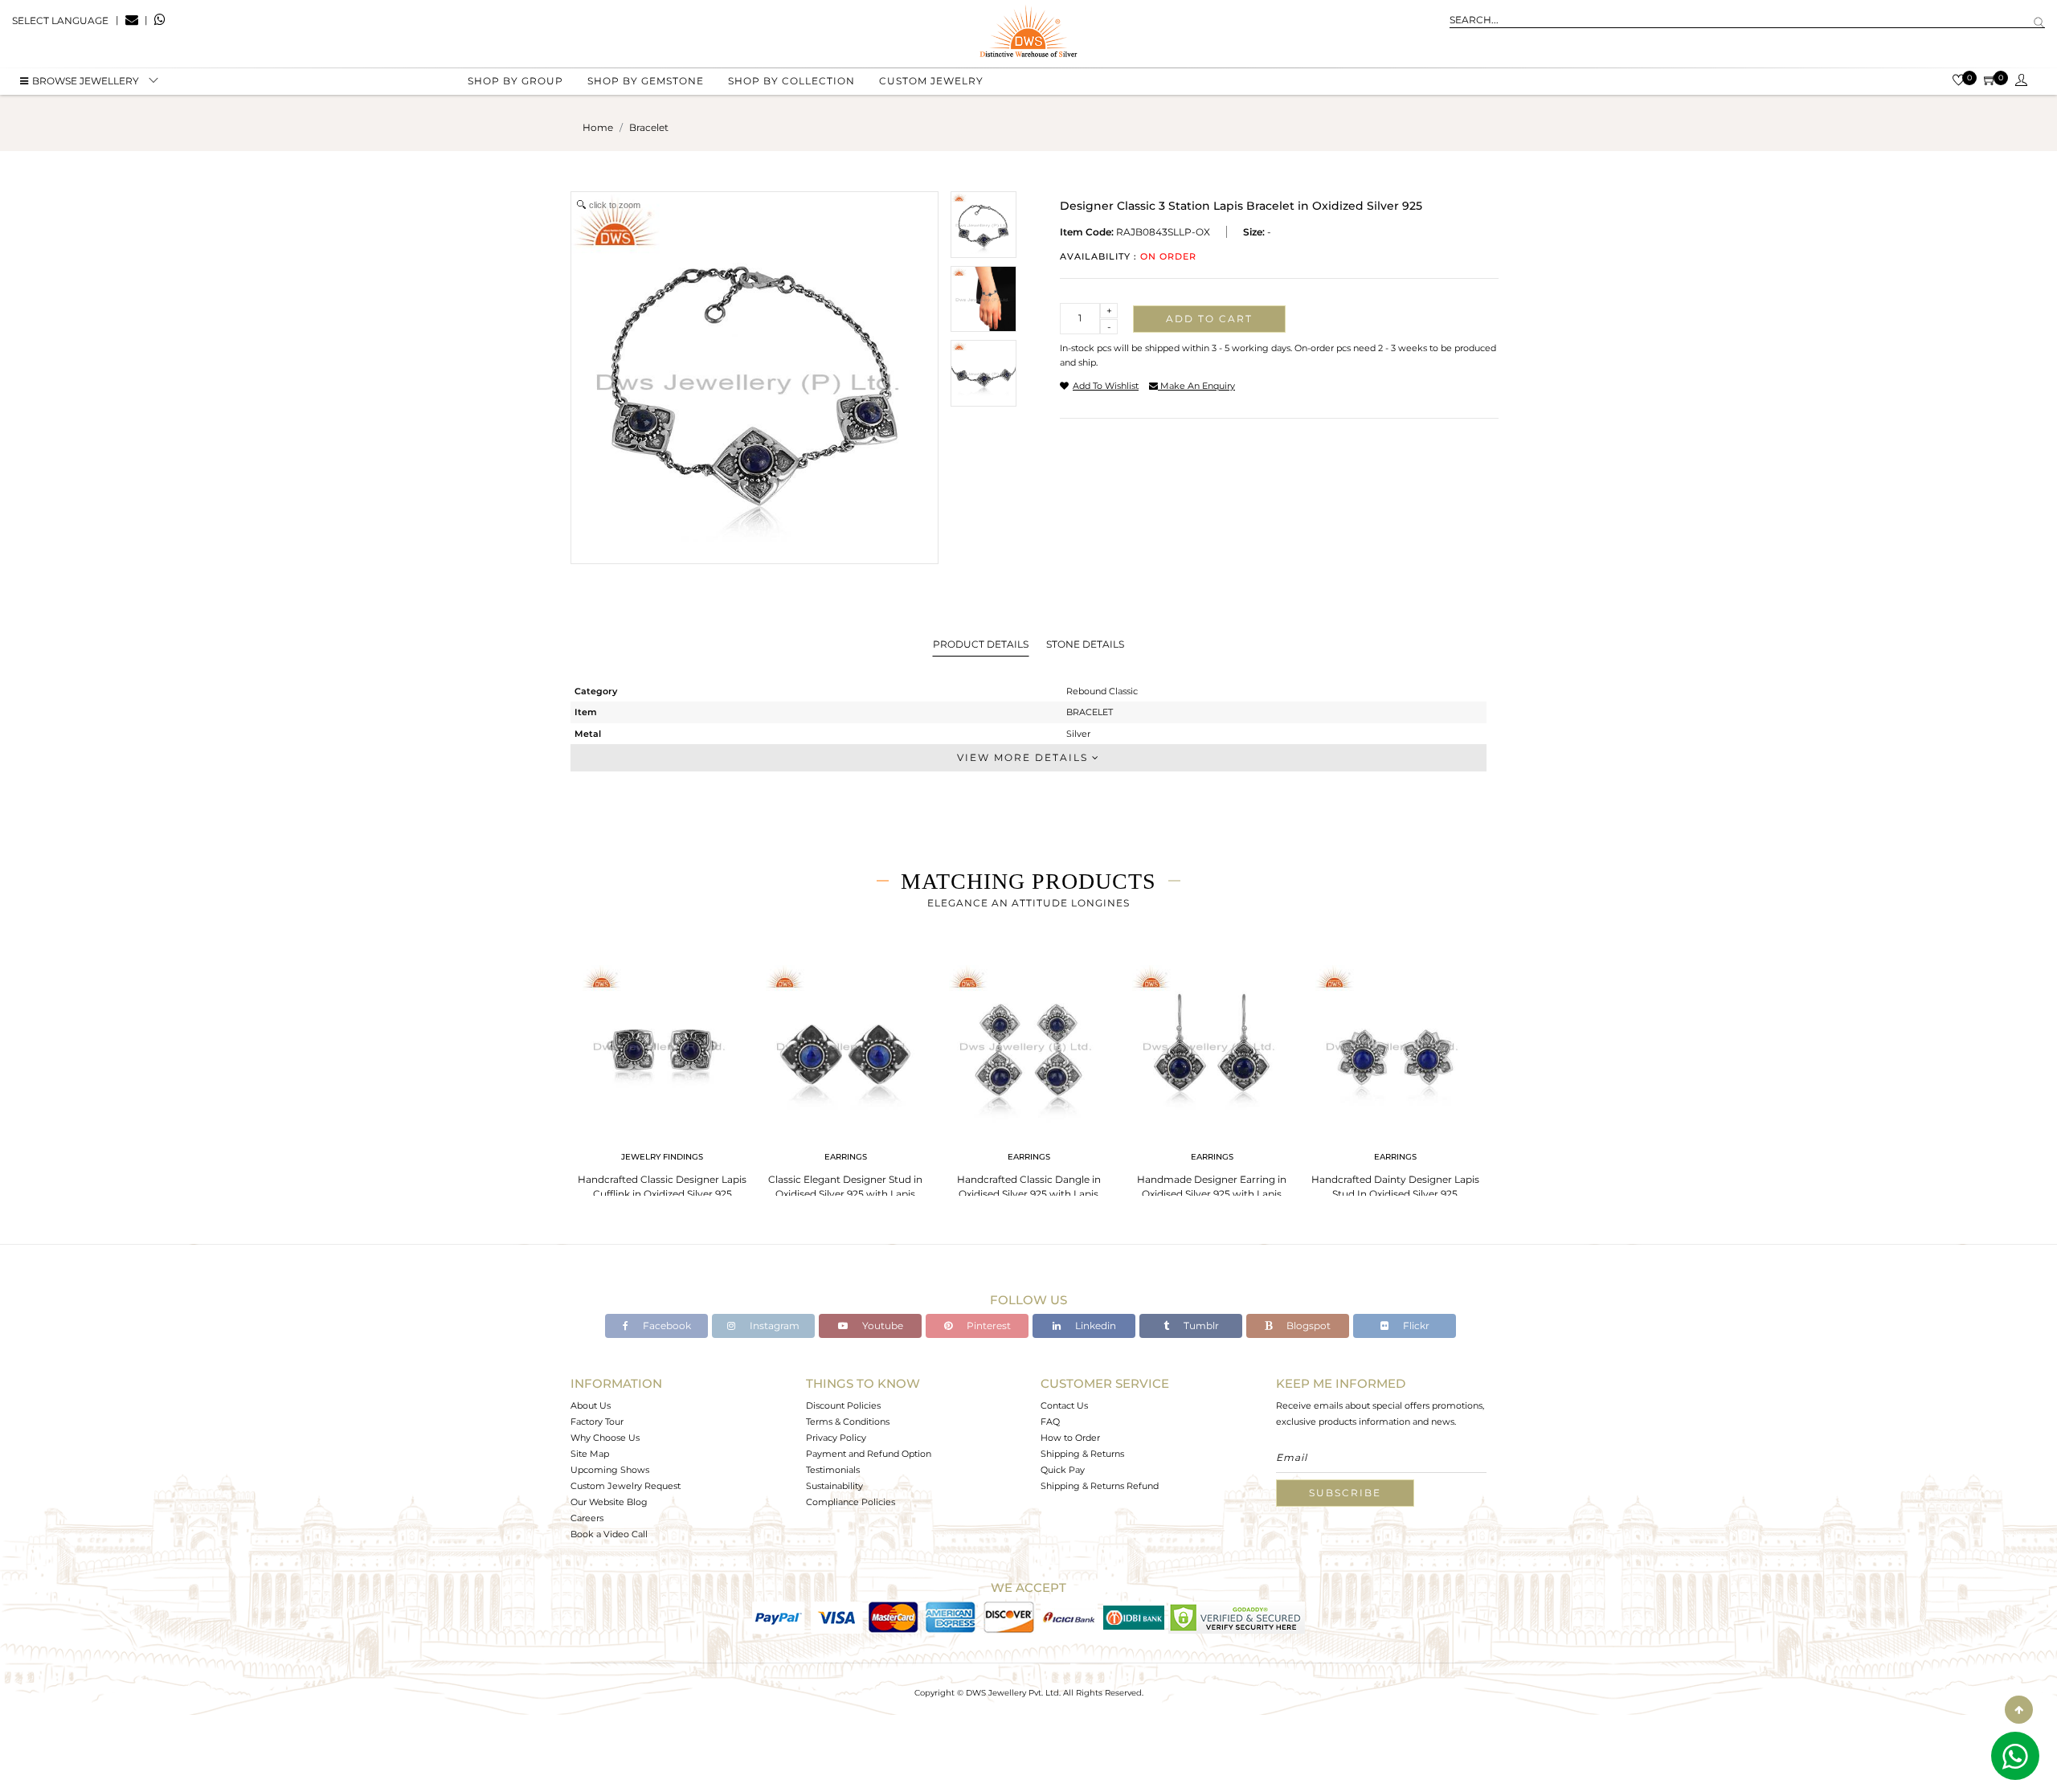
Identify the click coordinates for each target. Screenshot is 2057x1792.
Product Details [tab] (981, 644)
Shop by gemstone (646, 81)
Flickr (1415, 1326)
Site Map (590, 1454)
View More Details (1024, 757)
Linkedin (1094, 1326)
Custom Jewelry (931, 81)
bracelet (649, 127)
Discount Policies (843, 1405)
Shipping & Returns (1082, 1454)
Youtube (881, 1326)
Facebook (666, 1326)
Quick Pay (1063, 1470)
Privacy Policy (836, 1438)
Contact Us (1064, 1405)
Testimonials (833, 1470)
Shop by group (515, 81)
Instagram (773, 1326)
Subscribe (1345, 1493)
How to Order (1070, 1438)
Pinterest (988, 1326)
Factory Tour (597, 1422)
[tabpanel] (662, 1077)
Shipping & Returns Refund (1100, 1486)
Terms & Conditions (848, 1422)
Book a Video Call (609, 1534)
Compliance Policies (851, 1502)
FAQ (1050, 1422)
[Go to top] (2019, 1710)
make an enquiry (1196, 386)
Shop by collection (791, 81)
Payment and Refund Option (869, 1454)
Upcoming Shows (610, 1470)
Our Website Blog (609, 1502)
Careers (587, 1518)
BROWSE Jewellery (86, 81)
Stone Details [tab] (1085, 644)
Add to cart (1209, 319)
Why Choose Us (605, 1438)
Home (598, 127)
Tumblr (1200, 1326)
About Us (591, 1405)
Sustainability (834, 1486)
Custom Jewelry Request (626, 1486)
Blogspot (1307, 1326)
